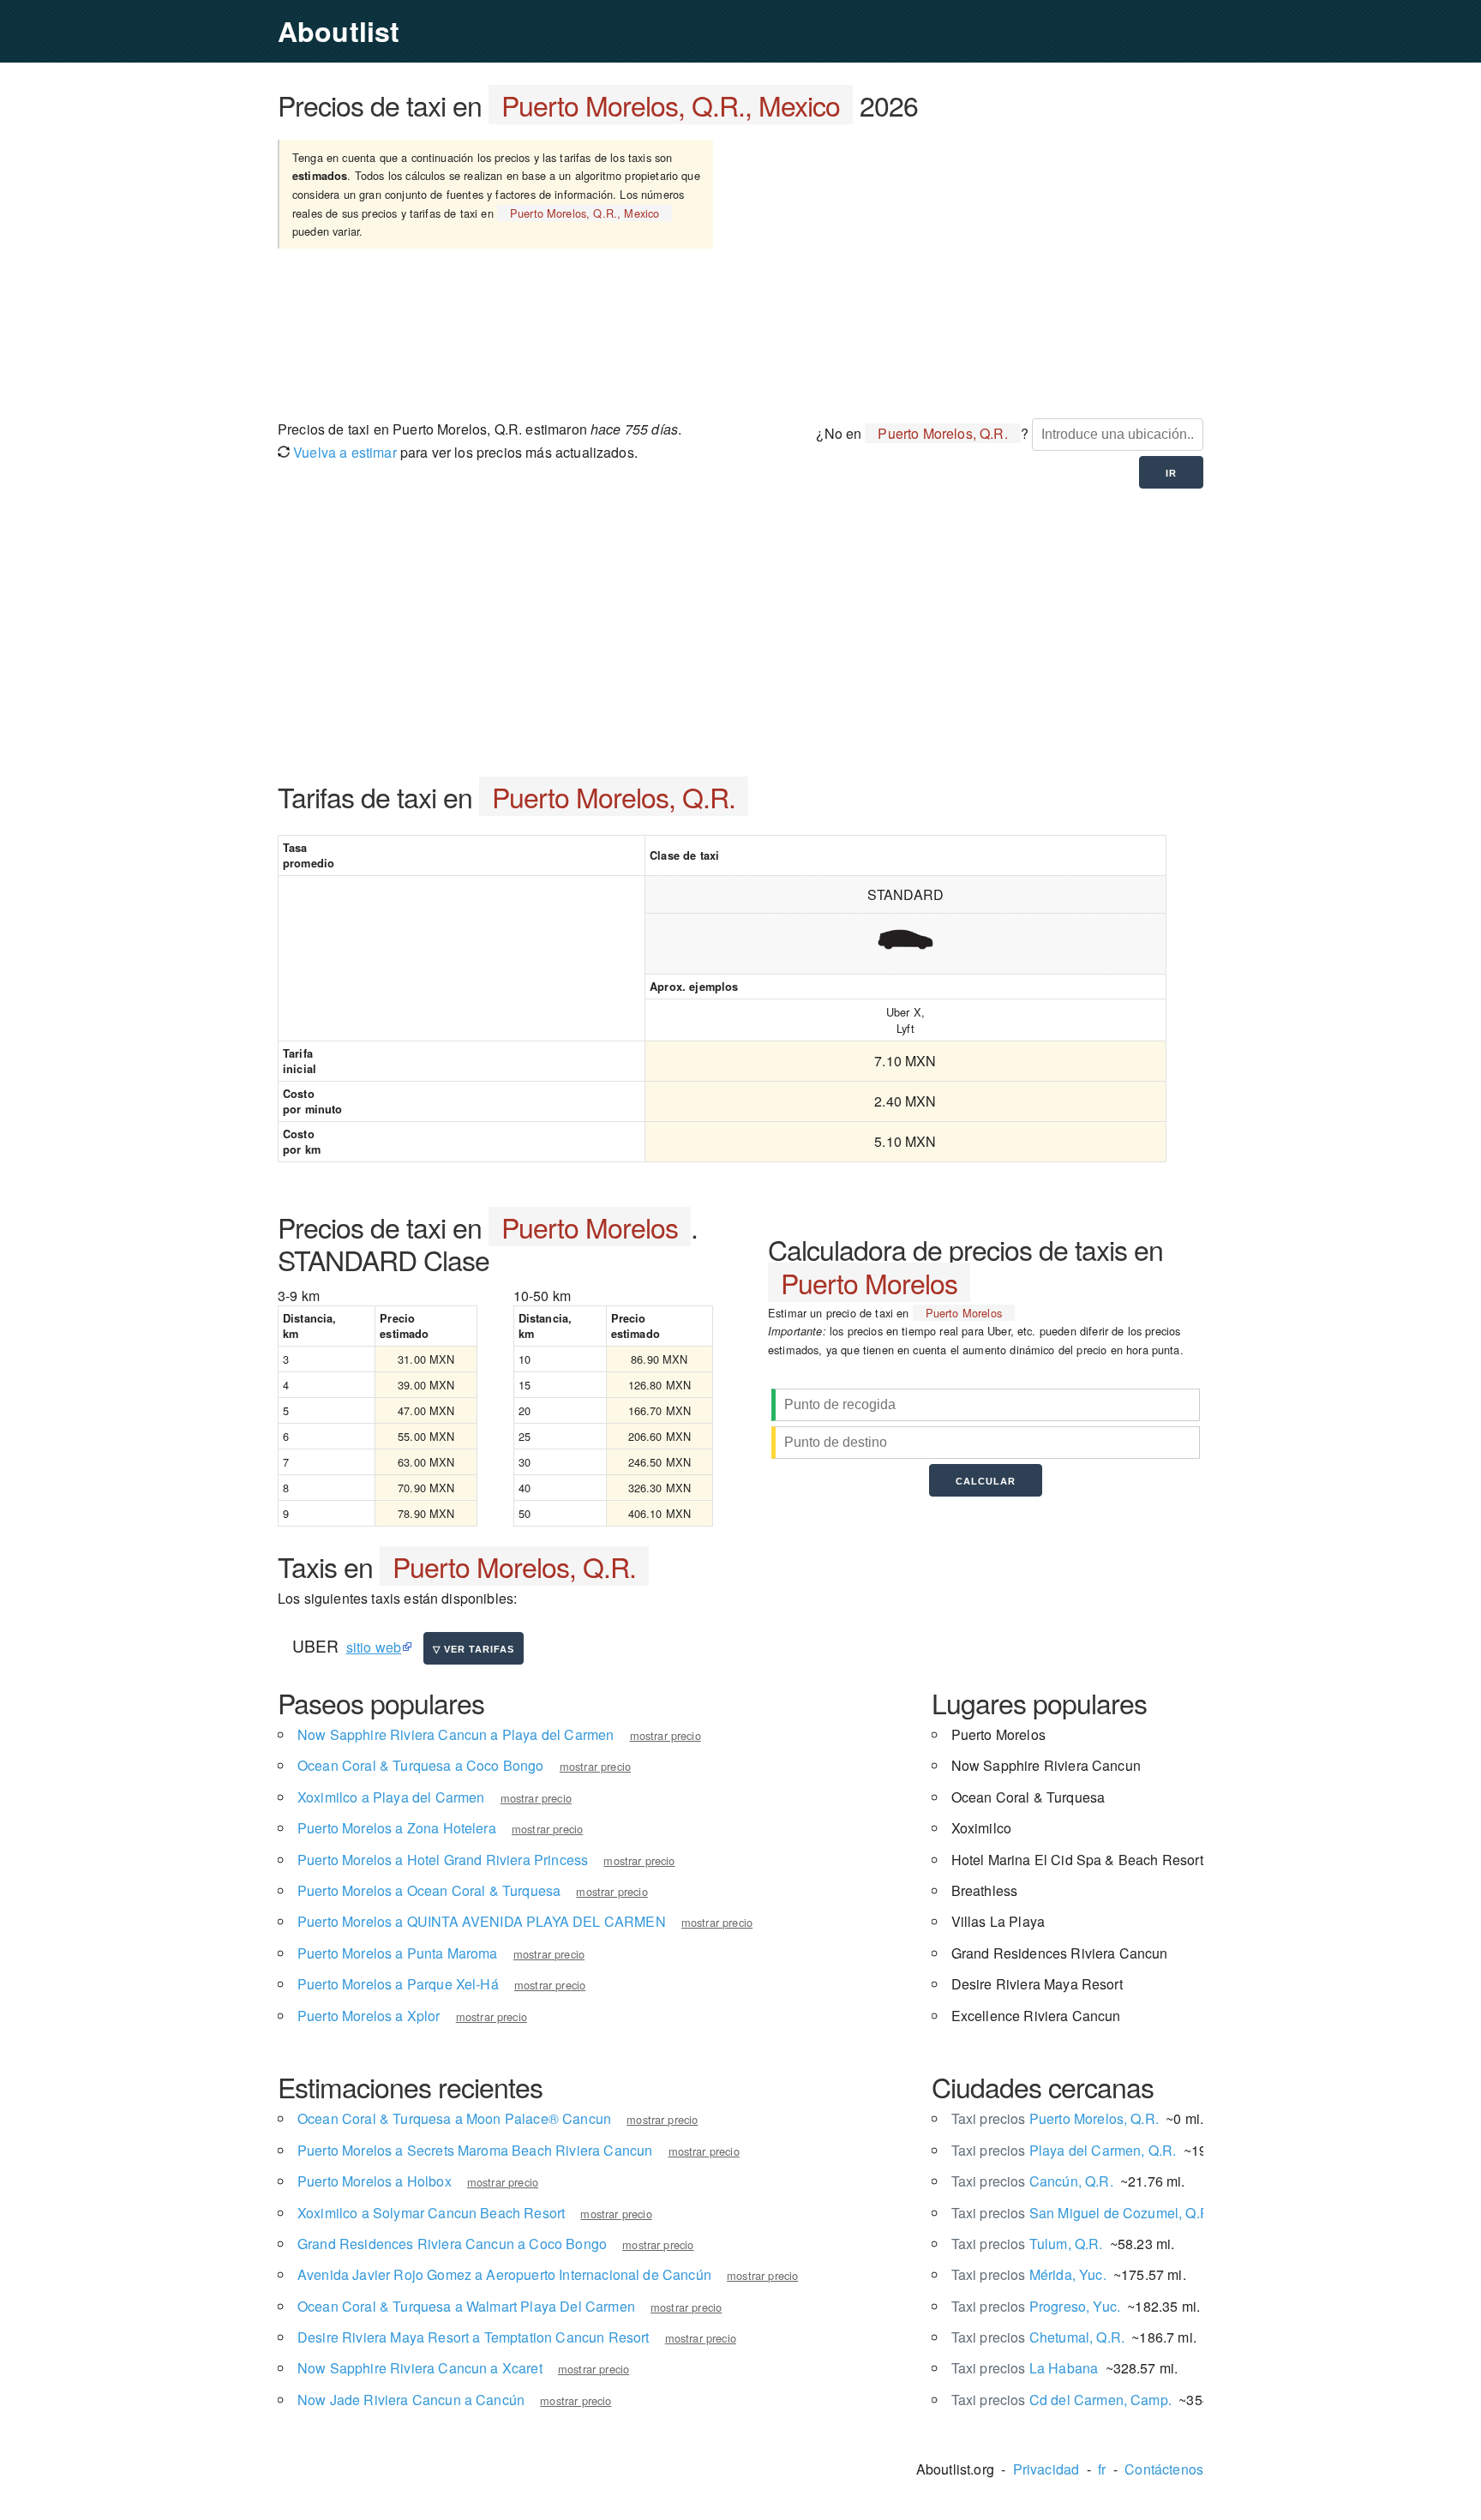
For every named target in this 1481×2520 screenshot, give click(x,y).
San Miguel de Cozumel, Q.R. (1082, 2213)
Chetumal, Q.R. (1038, 2337)
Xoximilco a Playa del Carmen (391, 1797)
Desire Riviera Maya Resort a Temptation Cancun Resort (473, 2337)
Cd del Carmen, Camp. (1061, 2400)
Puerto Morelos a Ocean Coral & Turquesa (429, 1890)
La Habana (1025, 2368)
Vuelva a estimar (343, 452)
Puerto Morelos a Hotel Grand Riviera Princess (443, 1860)
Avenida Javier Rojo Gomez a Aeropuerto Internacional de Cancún (504, 2274)
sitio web (374, 1647)
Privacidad (1046, 2469)
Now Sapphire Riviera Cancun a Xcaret (420, 2368)
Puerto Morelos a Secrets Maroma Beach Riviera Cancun (475, 2150)
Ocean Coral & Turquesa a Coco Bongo (421, 1765)
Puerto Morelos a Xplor (369, 2016)
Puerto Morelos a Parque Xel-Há (398, 1984)
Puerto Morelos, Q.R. (1055, 2118)
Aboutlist (339, 31)
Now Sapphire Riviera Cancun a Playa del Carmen (456, 1734)
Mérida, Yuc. (1029, 2274)
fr (1102, 2469)
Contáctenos (1164, 2469)
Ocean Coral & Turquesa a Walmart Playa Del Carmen (466, 2306)
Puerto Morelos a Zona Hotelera (397, 1828)
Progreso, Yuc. (1036, 2306)
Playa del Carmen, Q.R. (1064, 2150)
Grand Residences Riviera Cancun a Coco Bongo (452, 2244)
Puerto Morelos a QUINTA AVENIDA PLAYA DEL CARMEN (482, 1921)
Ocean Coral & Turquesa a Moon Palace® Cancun (454, 2118)
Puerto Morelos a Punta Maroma (398, 1953)
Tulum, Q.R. (1027, 2244)
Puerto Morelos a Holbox (375, 2181)
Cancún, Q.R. (1032, 2181)
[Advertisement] (979, 268)
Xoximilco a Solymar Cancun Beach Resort (431, 2213)
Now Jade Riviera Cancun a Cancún (411, 2400)
